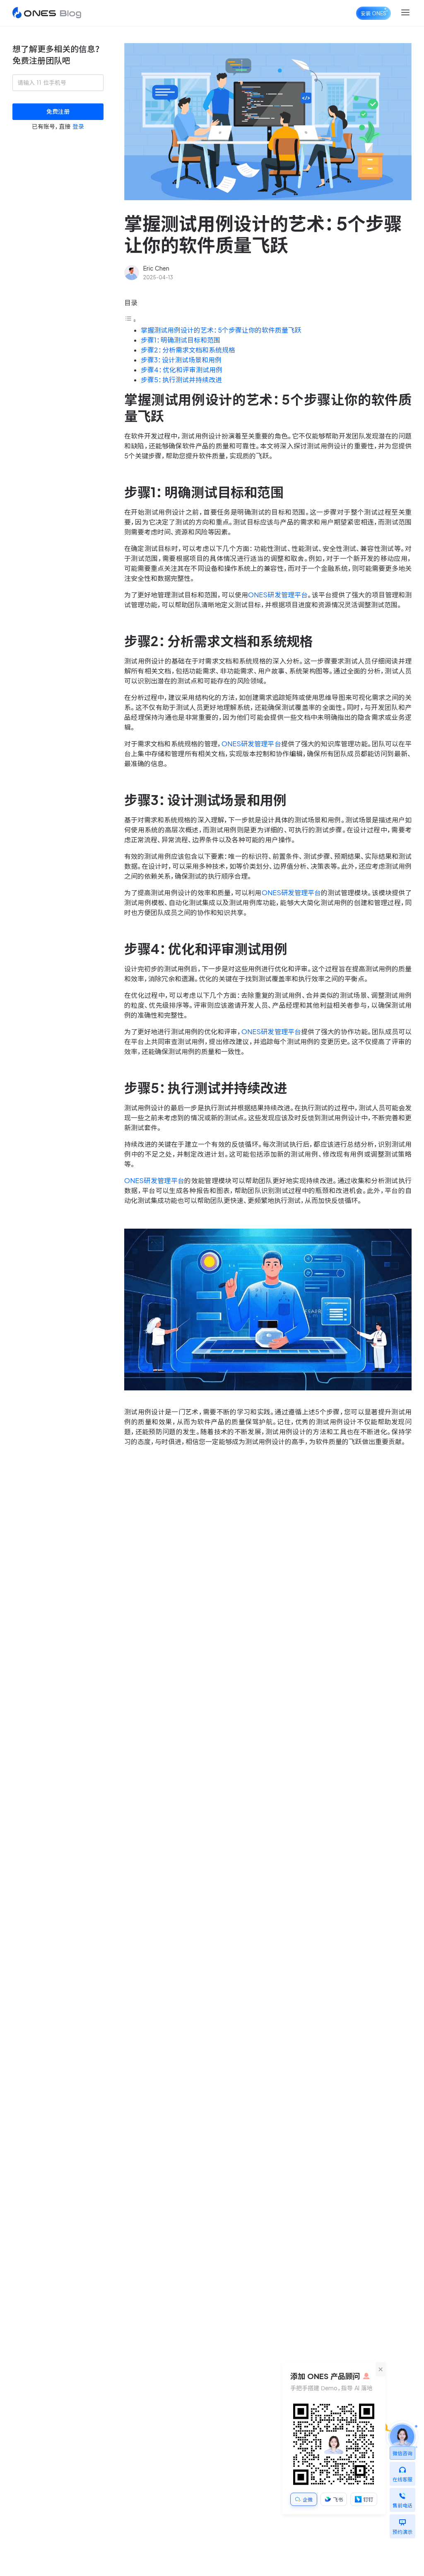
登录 (78, 127)
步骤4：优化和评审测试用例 (182, 370)
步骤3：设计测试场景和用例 (181, 360)
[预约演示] (402, 2520)
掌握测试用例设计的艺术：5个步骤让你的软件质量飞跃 (221, 330)
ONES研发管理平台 (278, 595)
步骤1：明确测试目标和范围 (181, 340)
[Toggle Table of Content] (130, 320)
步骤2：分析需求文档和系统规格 (188, 350)
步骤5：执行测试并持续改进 (181, 380)
